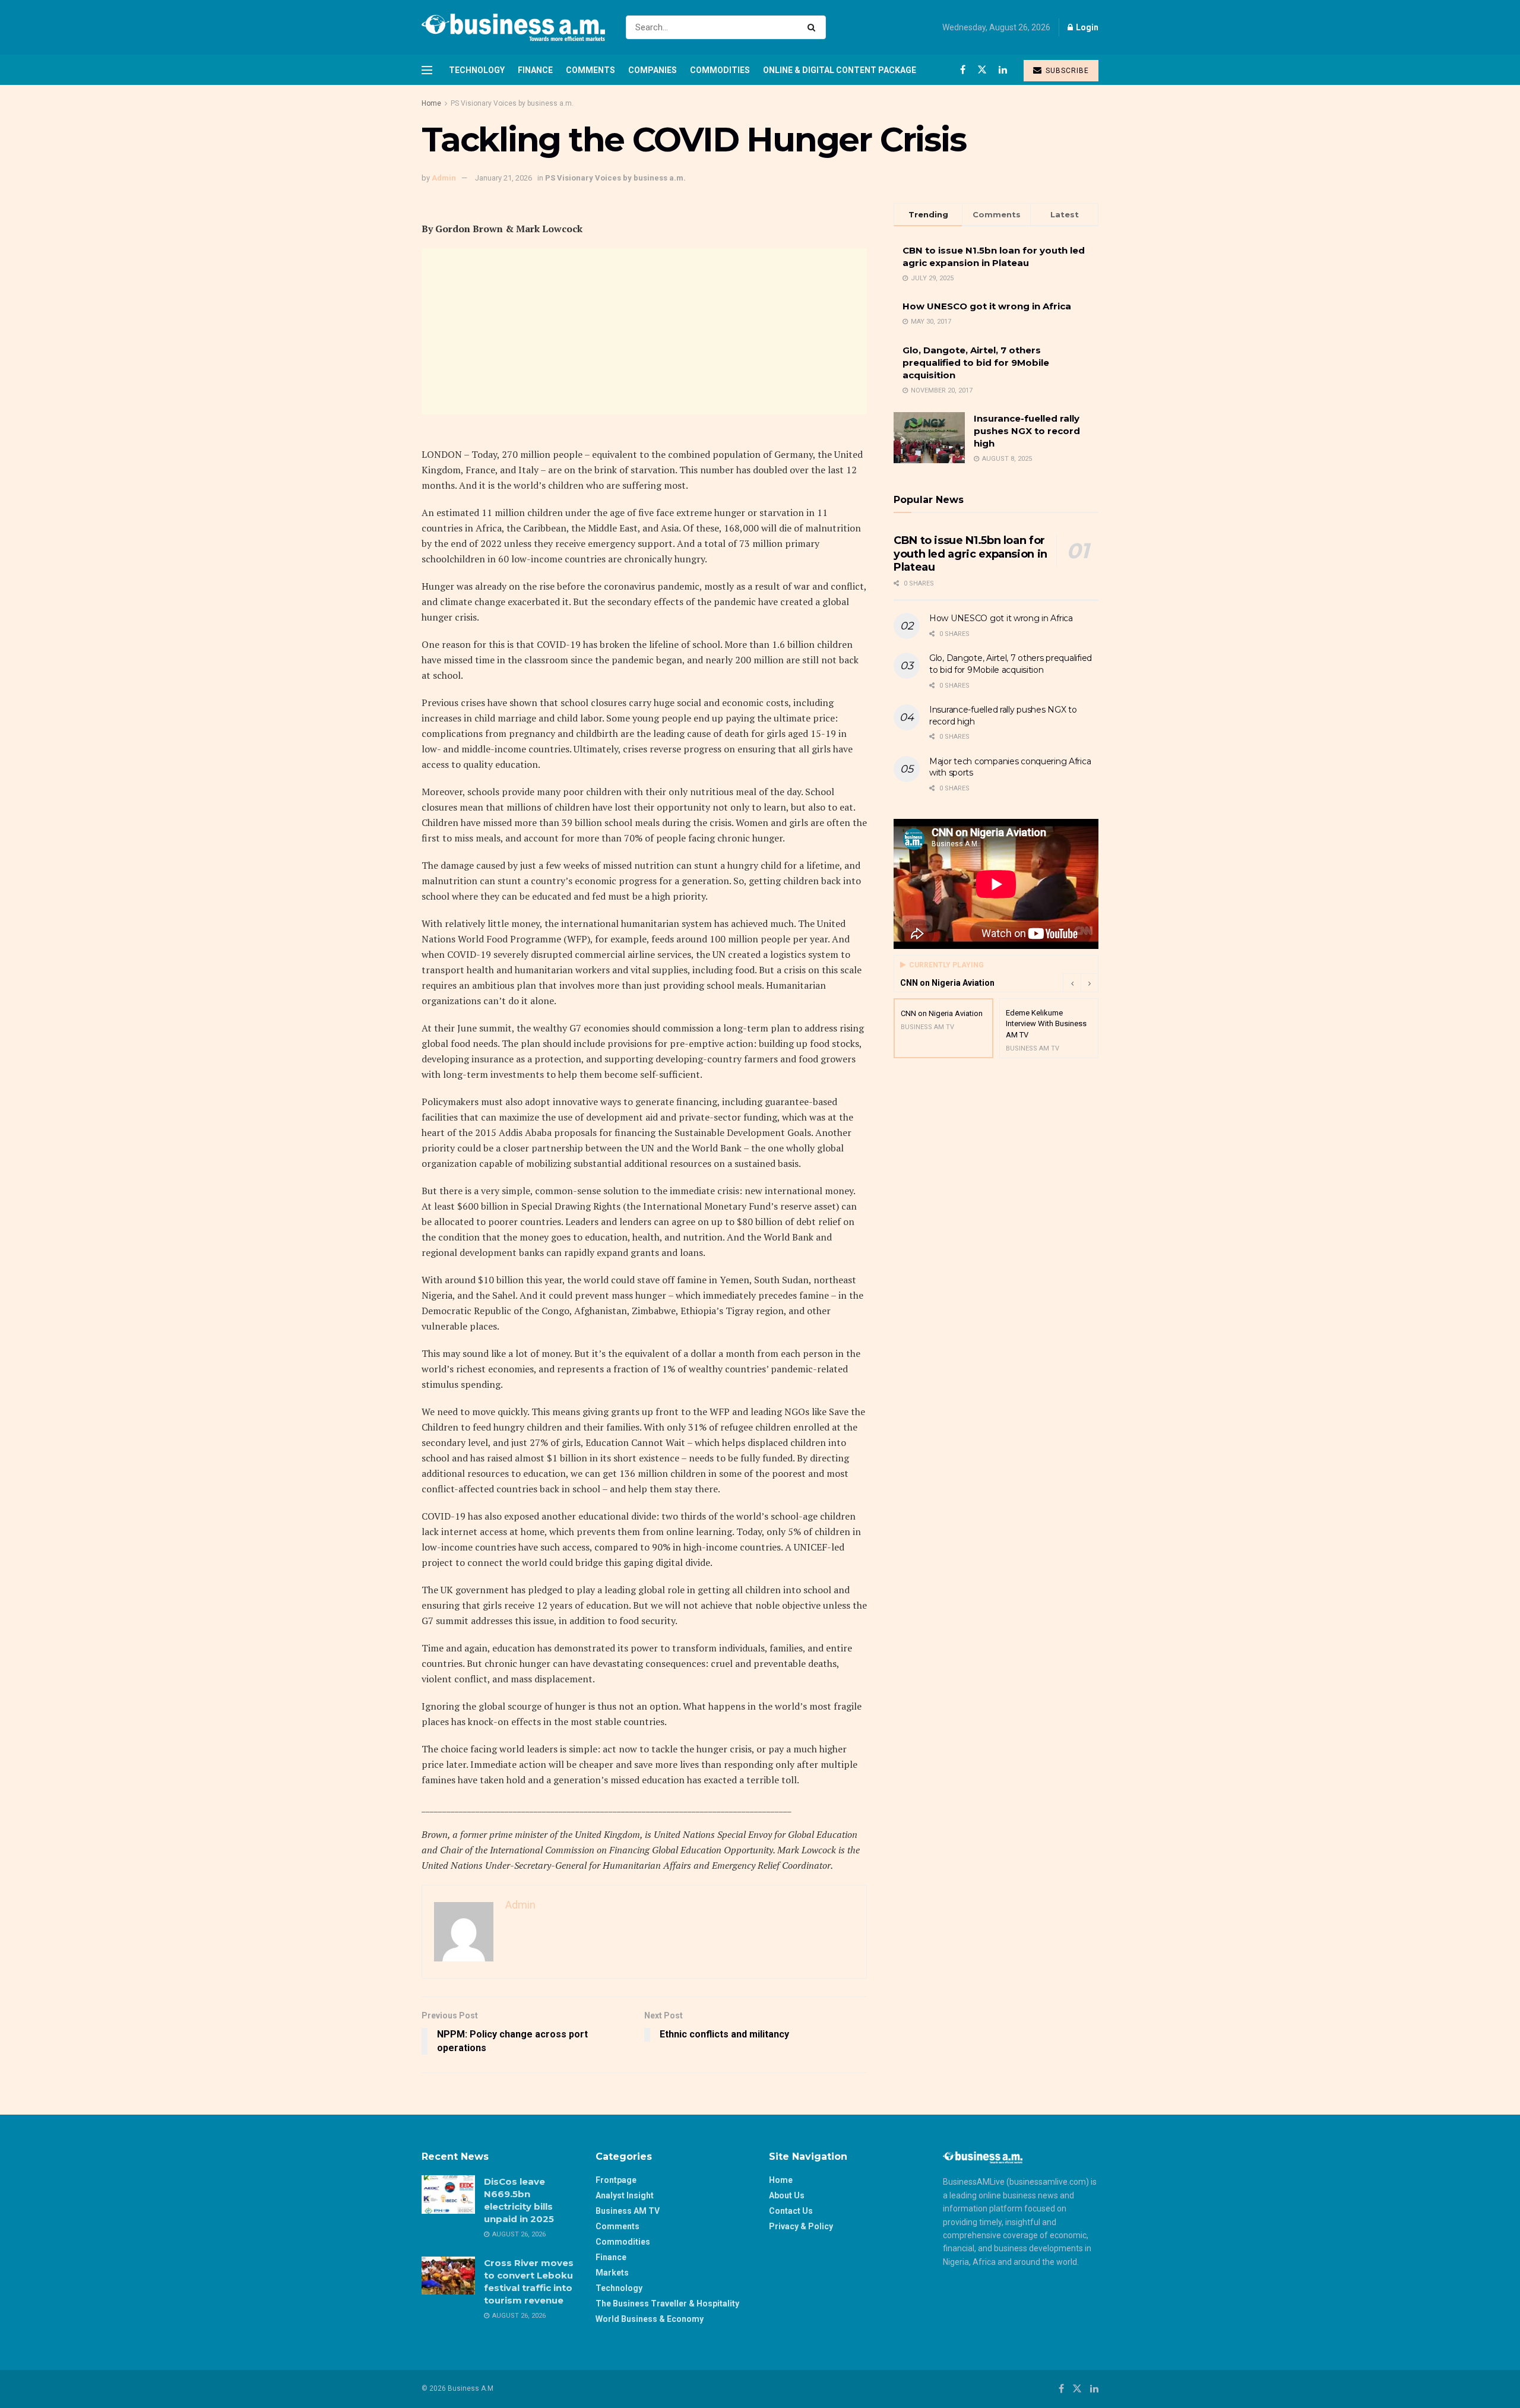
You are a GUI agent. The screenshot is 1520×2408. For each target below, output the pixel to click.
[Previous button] (1072, 983)
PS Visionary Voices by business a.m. (512, 103)
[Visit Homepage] (513, 27)
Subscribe (1066, 71)
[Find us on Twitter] (982, 70)
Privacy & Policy (801, 2226)
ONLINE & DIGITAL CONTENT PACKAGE (840, 70)
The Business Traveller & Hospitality (667, 2303)
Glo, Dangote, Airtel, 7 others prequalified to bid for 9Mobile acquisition (976, 363)
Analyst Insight (625, 2195)
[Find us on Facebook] (963, 70)
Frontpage (616, 2180)
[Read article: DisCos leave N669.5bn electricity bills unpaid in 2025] (448, 2194)
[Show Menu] (427, 70)
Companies (653, 70)
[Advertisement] (644, 331)
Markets (612, 2273)
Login (1086, 27)
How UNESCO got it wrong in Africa (987, 306)
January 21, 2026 (503, 178)
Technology (477, 70)
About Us (787, 2195)
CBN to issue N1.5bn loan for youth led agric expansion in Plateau (970, 554)
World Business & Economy (650, 2319)
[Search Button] (814, 27)
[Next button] (1090, 983)
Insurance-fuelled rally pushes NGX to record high (1027, 431)
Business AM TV (628, 2211)
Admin (444, 178)
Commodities (720, 70)
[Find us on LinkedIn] (1003, 70)
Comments (590, 70)
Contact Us (791, 2211)
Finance (535, 70)
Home (431, 103)
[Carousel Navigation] (1081, 983)
